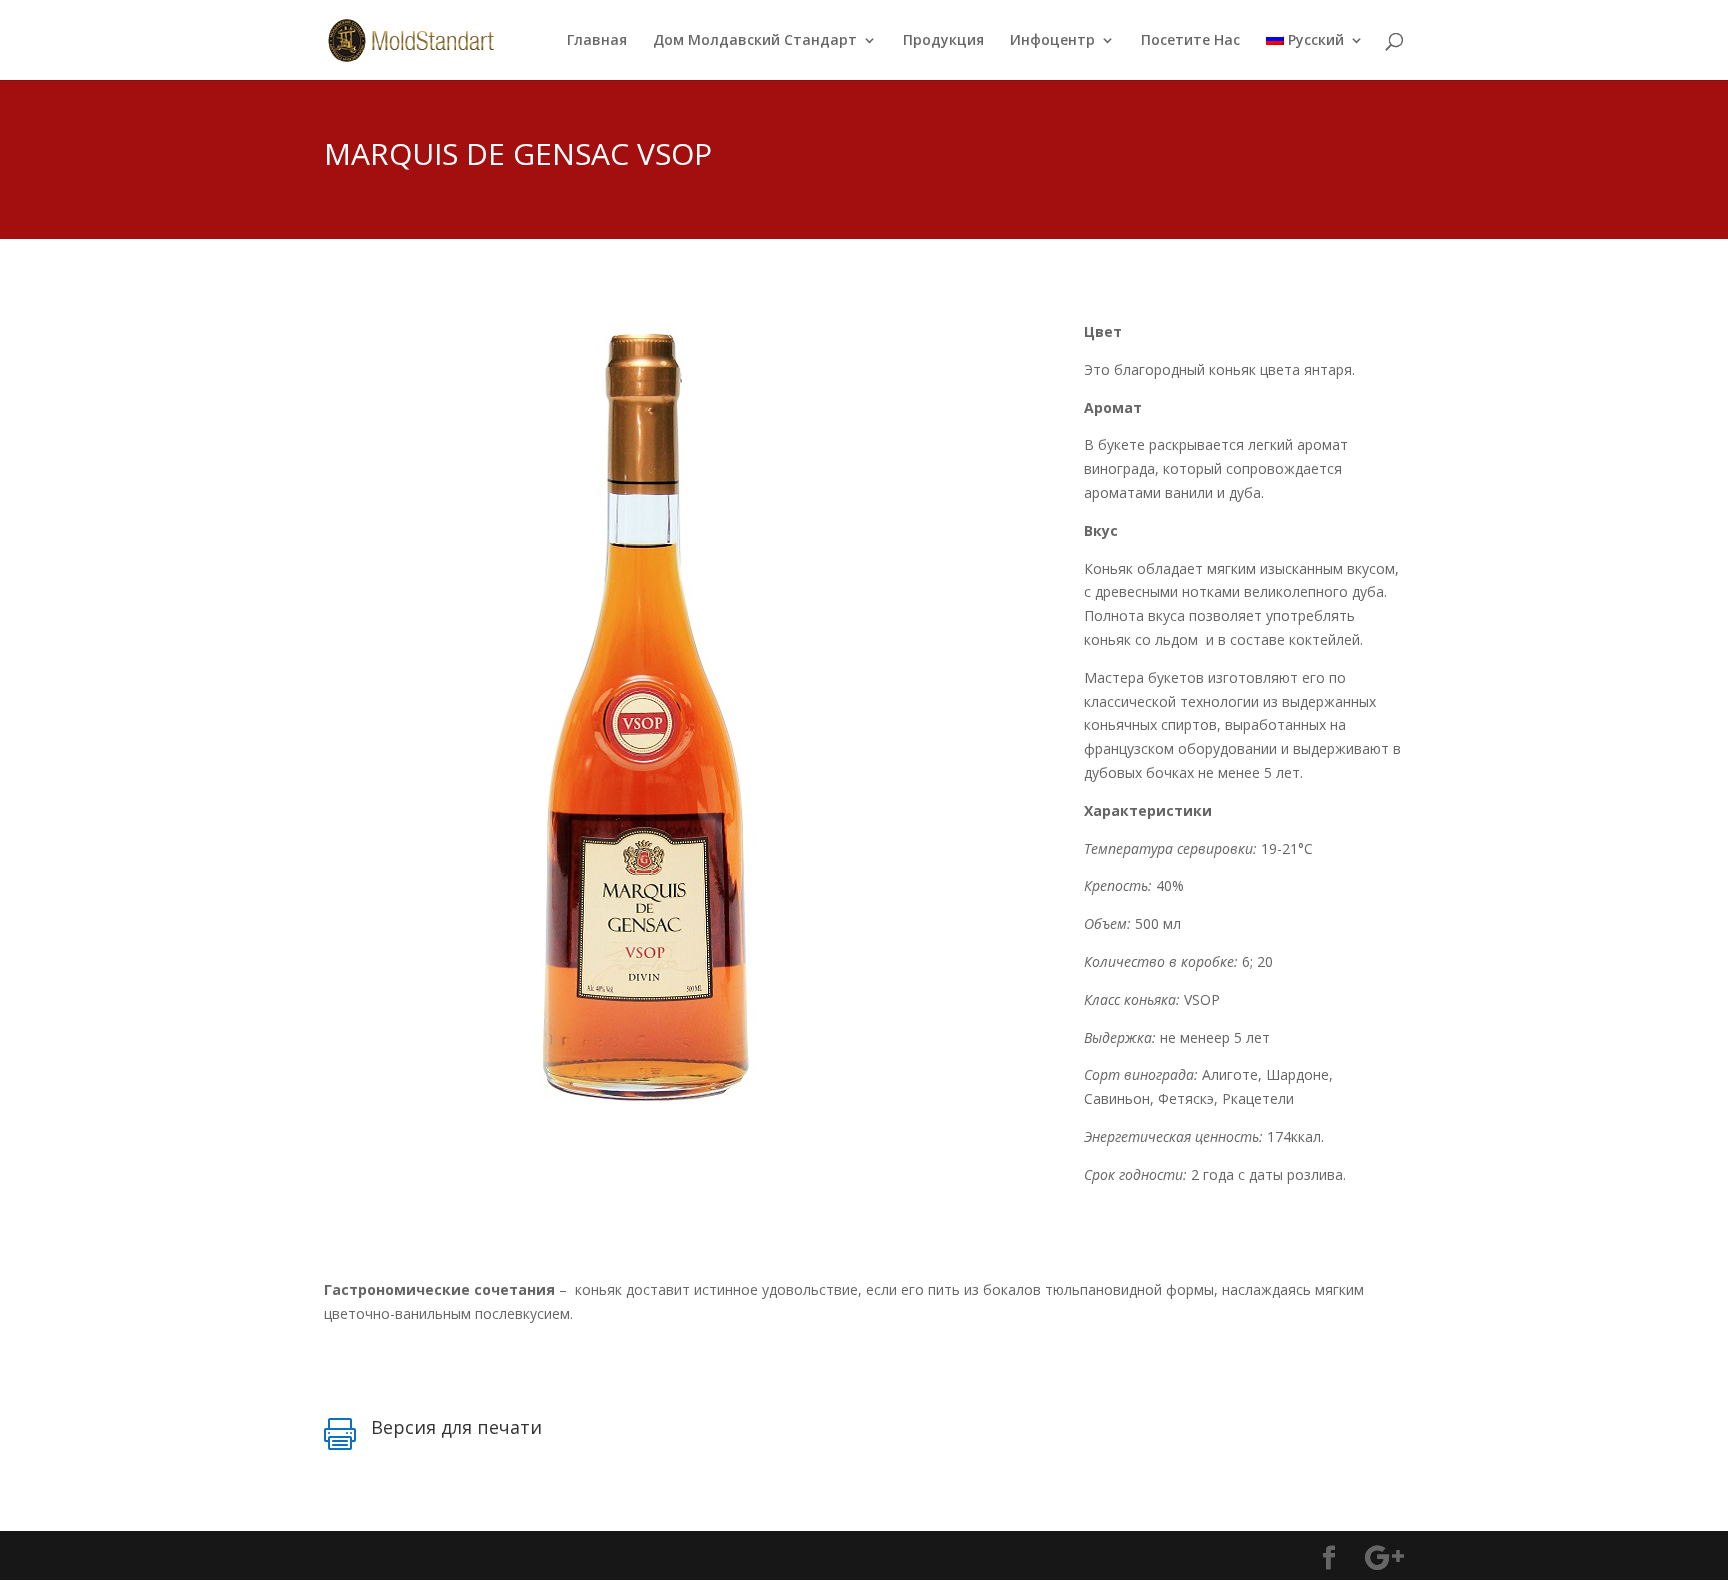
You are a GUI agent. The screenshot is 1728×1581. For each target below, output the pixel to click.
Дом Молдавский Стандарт (755, 41)
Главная (597, 41)
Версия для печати (456, 1427)
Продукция (943, 41)
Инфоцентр (1052, 41)
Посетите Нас (1190, 41)
